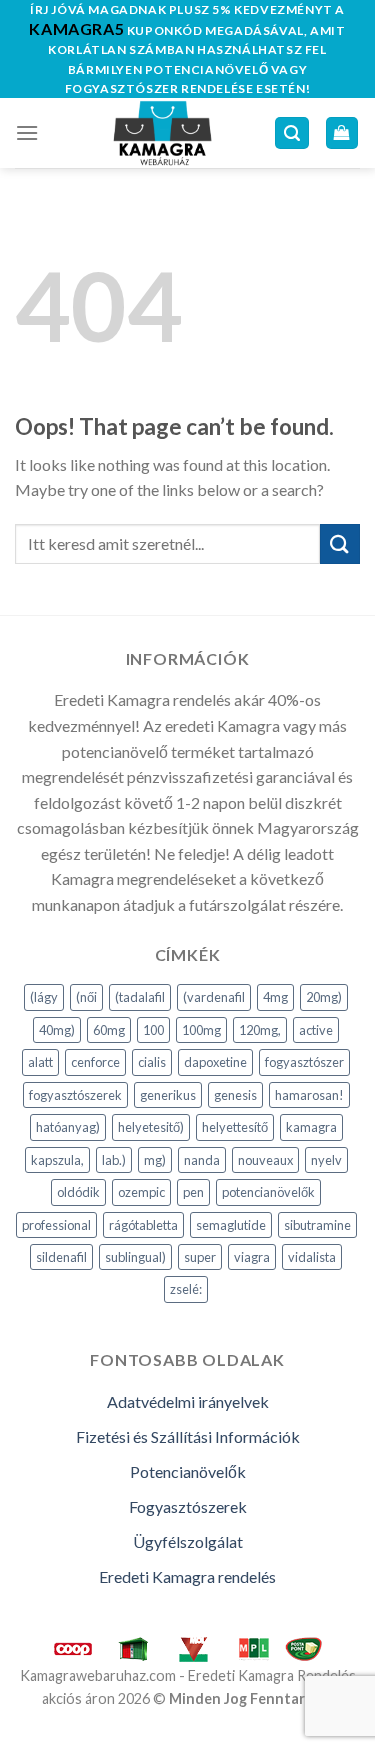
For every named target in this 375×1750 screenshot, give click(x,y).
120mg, (260, 1030)
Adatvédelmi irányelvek (188, 1401)
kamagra (311, 1127)
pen (193, 1192)
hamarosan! (309, 1095)
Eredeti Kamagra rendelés (187, 1576)
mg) (155, 1160)
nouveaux (265, 1160)
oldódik (78, 1192)
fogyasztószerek (75, 1095)
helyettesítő (235, 1127)
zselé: (186, 1289)
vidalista (312, 1257)
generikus (168, 1095)
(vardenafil (214, 997)
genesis (235, 1095)
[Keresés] (292, 133)
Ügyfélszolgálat (188, 1541)
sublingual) (135, 1257)
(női (86, 997)
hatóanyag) (68, 1127)
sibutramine (317, 1225)
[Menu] (27, 132)
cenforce (95, 1062)
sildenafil (61, 1257)
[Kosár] (342, 133)
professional (56, 1225)
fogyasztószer (304, 1062)
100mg (201, 1030)
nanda (202, 1160)
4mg (275, 997)
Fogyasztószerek (188, 1506)
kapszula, (57, 1160)
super (200, 1257)
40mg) (57, 1030)
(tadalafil (140, 997)
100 (153, 1030)
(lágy (44, 997)
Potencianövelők (188, 1471)
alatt (40, 1062)
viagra (252, 1257)
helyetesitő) (151, 1127)
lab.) (114, 1160)
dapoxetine (215, 1062)
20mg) (324, 997)
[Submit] (340, 543)
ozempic (141, 1192)
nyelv (326, 1160)
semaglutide (231, 1225)
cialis (152, 1062)
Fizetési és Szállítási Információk (188, 1436)
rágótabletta (143, 1225)
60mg (109, 1030)
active (316, 1030)
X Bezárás (34, 1737)
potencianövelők (268, 1192)
